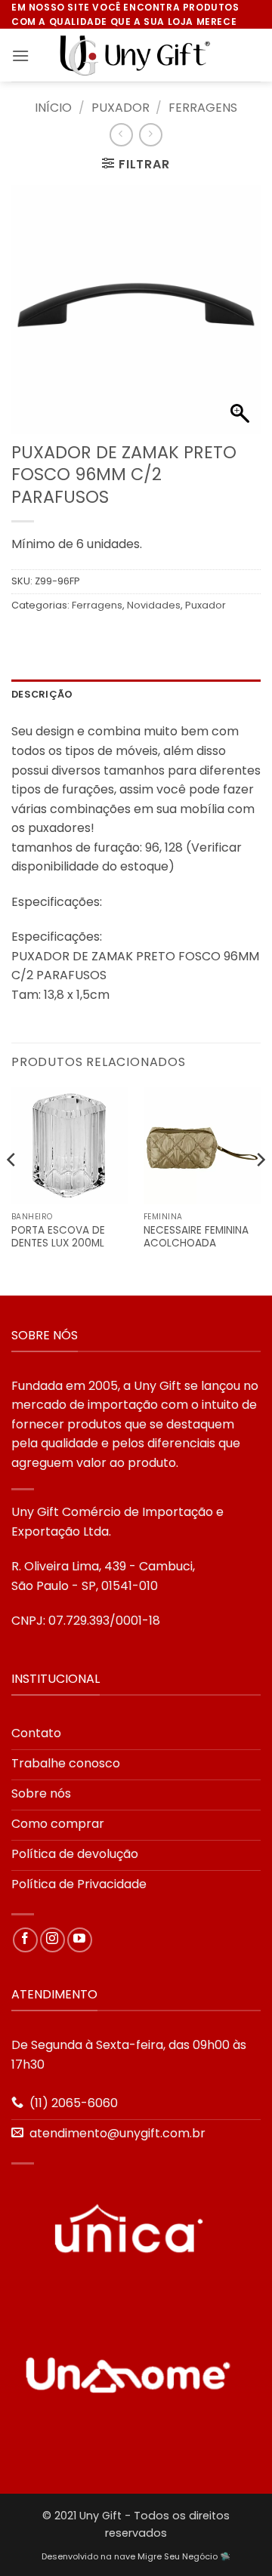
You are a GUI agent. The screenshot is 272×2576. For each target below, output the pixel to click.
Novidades (154, 605)
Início (53, 108)
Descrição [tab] (42, 694)
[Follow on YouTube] (80, 1940)
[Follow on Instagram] (53, 1940)
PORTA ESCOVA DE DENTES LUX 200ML (58, 1237)
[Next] (260, 1190)
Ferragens (203, 108)
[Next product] (121, 135)
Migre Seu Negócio (178, 2556)
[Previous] (12, 1190)
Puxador (121, 108)
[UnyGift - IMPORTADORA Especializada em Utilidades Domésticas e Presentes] (136, 56)
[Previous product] (151, 135)
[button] (20, 55)
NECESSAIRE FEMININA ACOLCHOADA (196, 1237)
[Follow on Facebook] (25, 1940)
